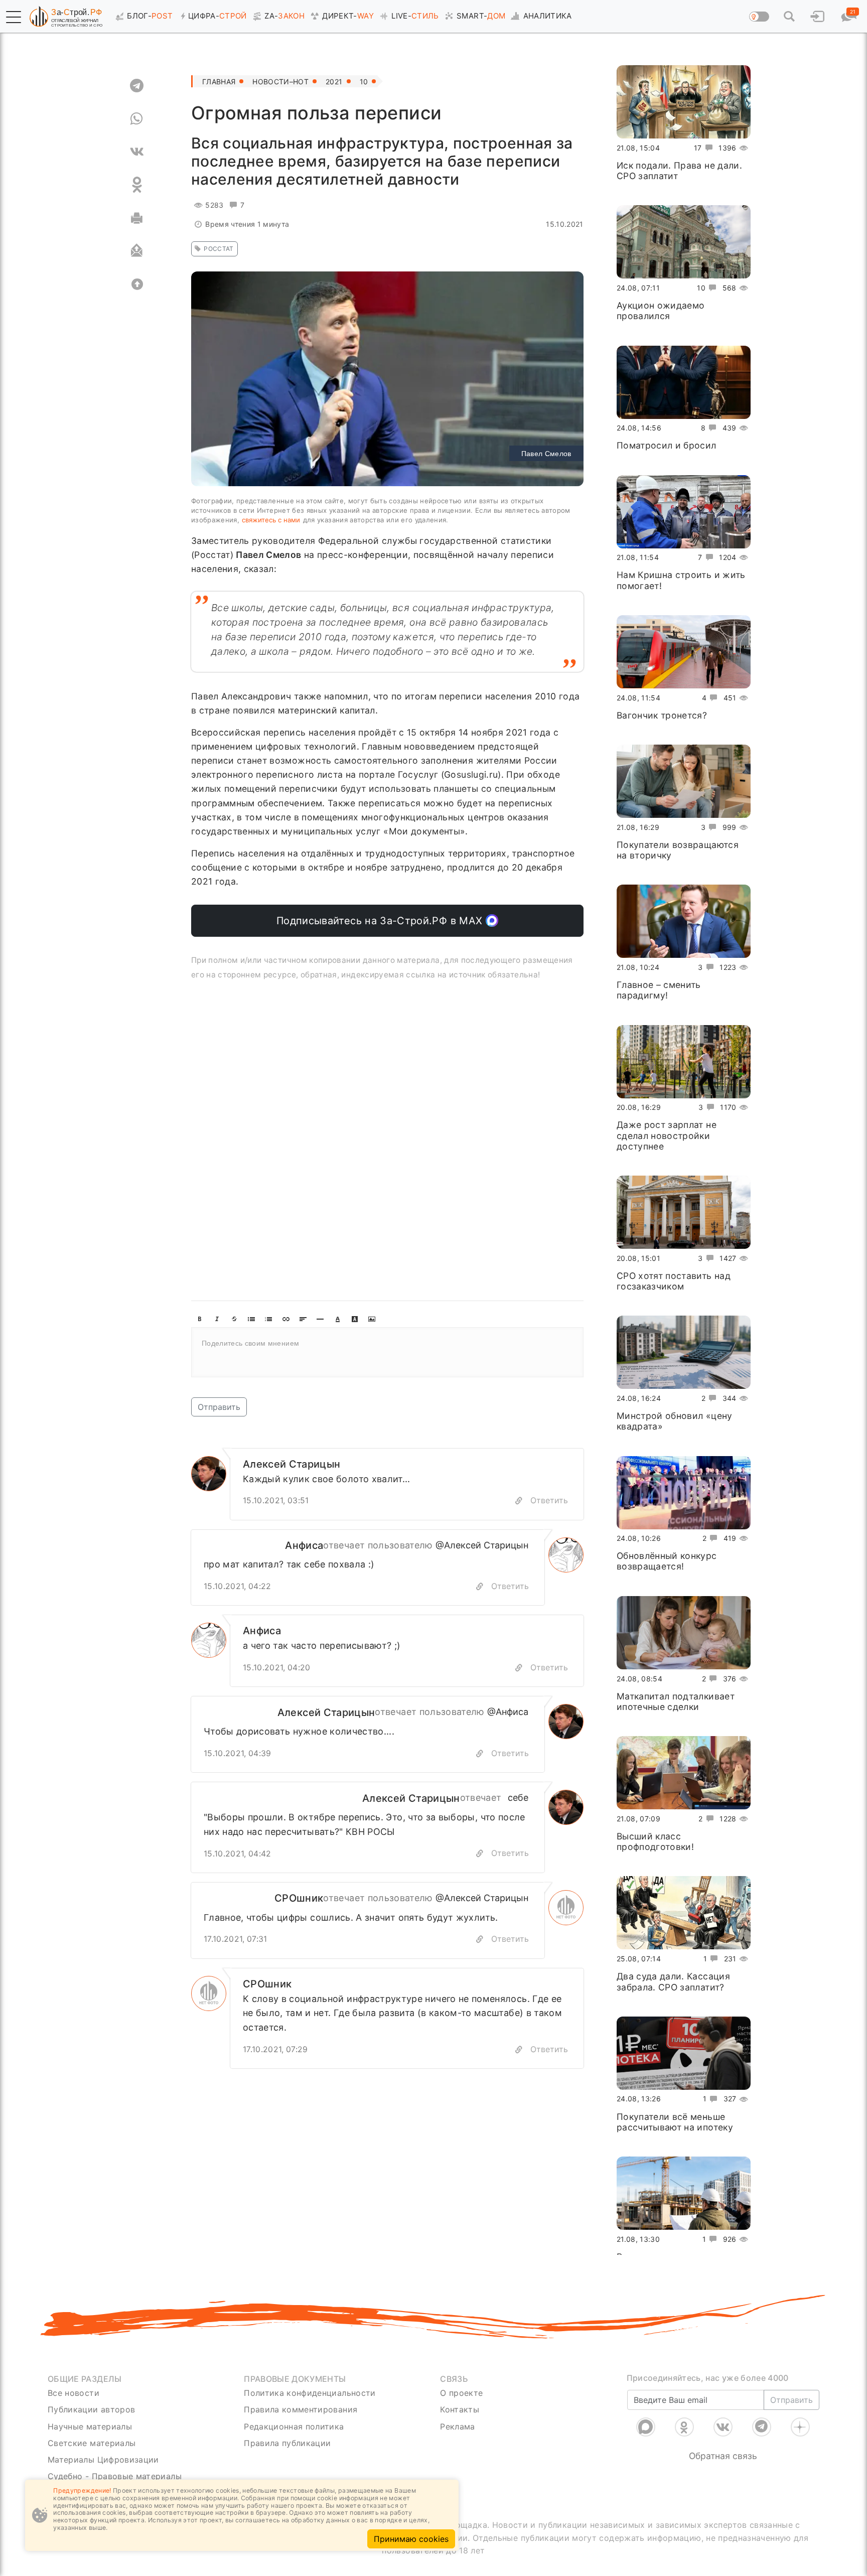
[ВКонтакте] (723, 2427)
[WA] (137, 118)
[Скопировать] (480, 1586)
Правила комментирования (301, 2409)
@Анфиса (508, 1712)
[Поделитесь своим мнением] (387, 1352)
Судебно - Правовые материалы (115, 2476)
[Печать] (137, 218)
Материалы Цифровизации (103, 2460)
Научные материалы (90, 2426)
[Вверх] (137, 284)
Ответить (549, 1500)
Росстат (219, 249)
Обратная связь (723, 2456)
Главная (219, 82)
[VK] (137, 152)
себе (518, 1798)
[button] (14, 17)
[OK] (137, 185)
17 (698, 148)
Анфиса (304, 1545)
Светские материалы (92, 2443)
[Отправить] (137, 251)
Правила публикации (287, 2443)
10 (364, 82)
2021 (334, 82)
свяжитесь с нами (271, 520)
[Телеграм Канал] (762, 2427)
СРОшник (299, 1898)
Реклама (457, 2426)
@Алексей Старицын (482, 1545)
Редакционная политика (294, 2426)
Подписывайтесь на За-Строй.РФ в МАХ (381, 921)
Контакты (460, 2409)
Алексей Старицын (292, 1464)
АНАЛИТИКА (548, 16)
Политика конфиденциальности (310, 2393)
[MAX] (646, 2427)
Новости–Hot (280, 82)
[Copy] (519, 1501)
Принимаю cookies (411, 2539)
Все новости (74, 2393)
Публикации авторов (91, 2409)
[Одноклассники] (684, 2427)
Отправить (219, 1407)
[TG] (137, 85)
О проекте (461, 2393)
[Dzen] (800, 2427)
